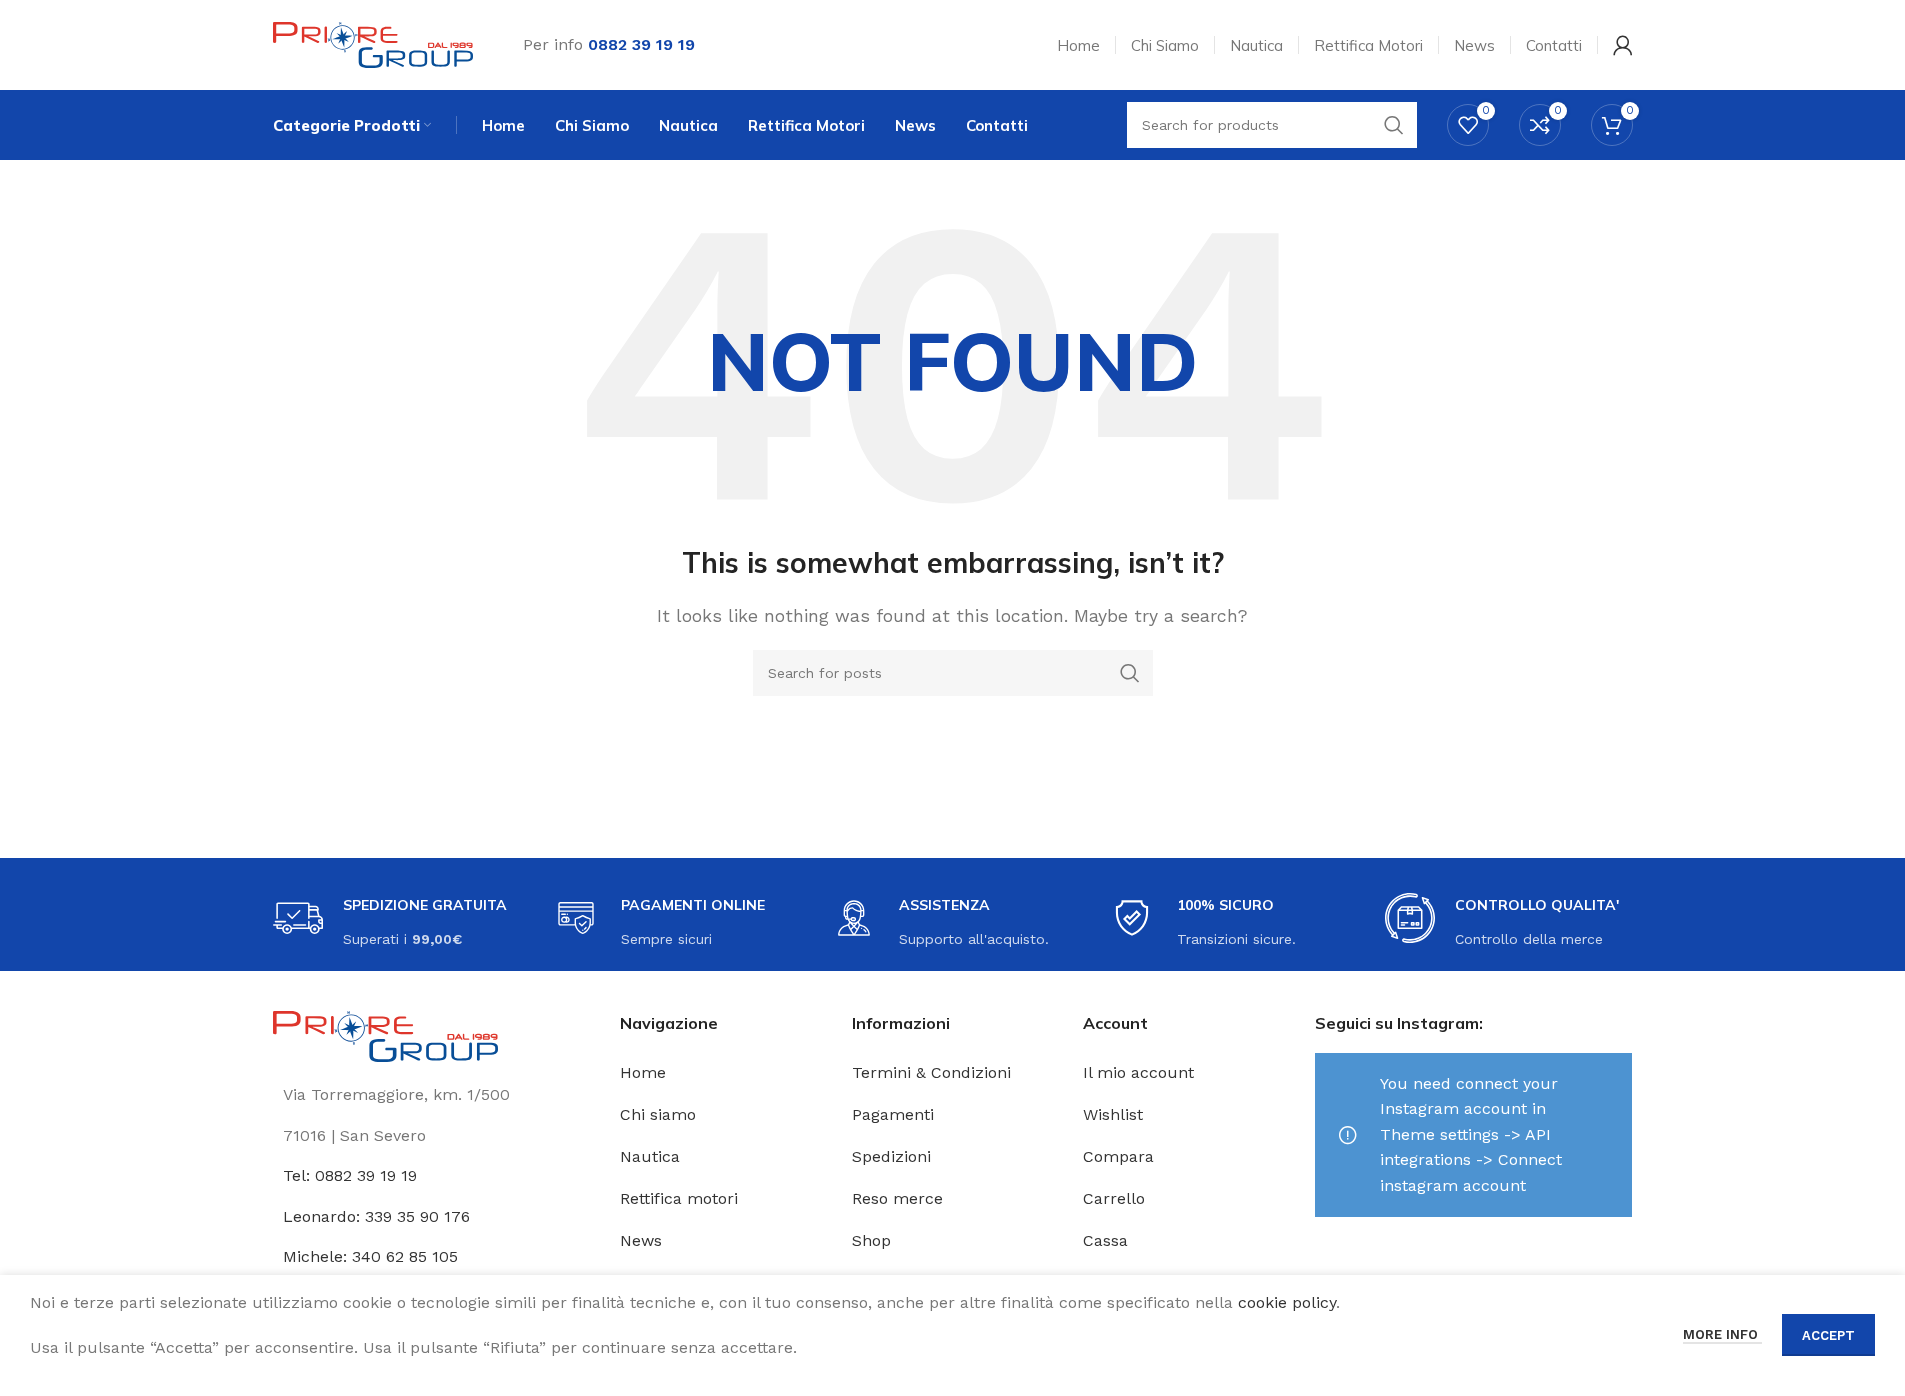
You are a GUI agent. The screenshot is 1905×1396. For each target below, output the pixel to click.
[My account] (1623, 45)
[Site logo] (373, 43)
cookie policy (1287, 1302)
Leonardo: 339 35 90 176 (376, 1216)
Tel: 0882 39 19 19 (350, 1175)
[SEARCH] (1130, 673)
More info (1722, 1334)
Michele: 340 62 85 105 (370, 1256)
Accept (1828, 1335)
